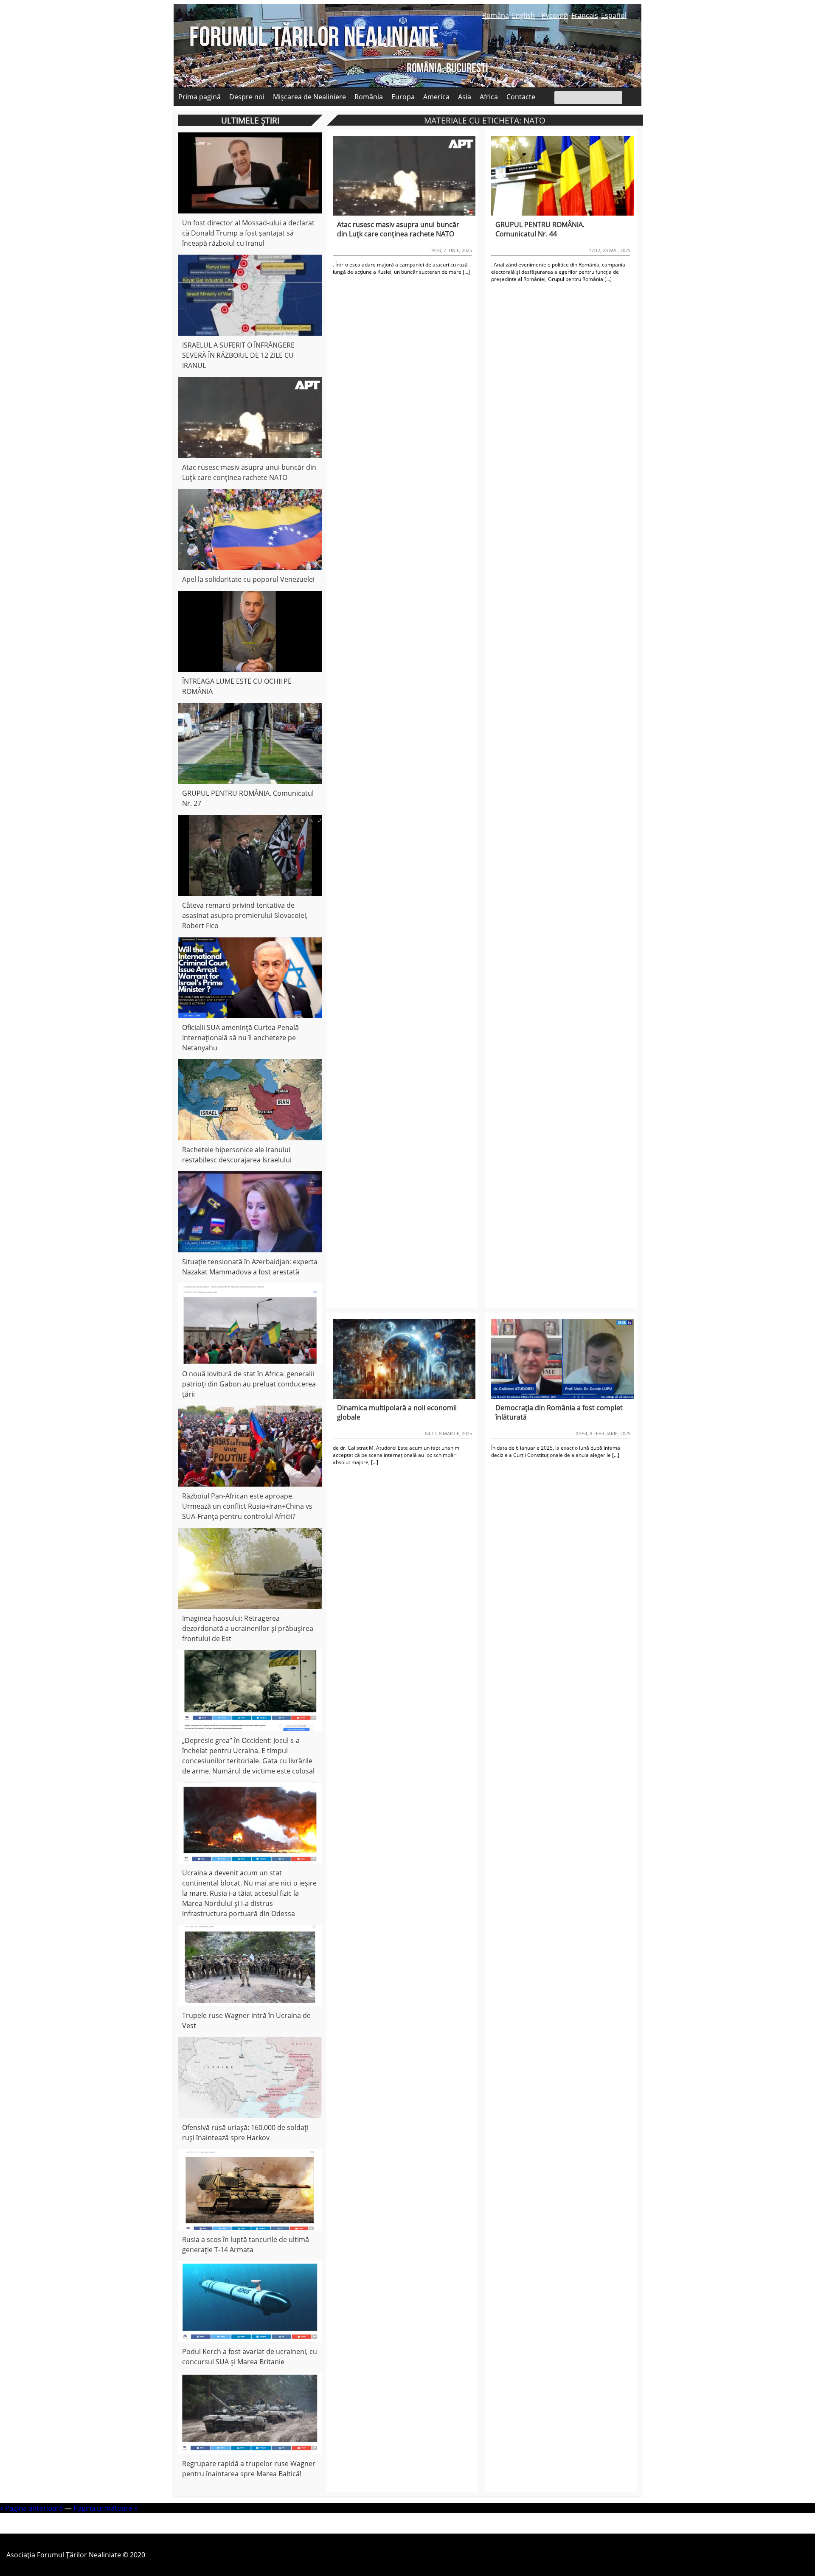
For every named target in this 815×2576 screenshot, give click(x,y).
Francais (585, 15)
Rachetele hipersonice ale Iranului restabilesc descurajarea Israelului (237, 1155)
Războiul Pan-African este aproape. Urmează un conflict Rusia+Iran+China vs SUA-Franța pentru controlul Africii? (247, 1506)
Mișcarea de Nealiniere (309, 97)
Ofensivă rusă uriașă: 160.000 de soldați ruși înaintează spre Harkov (245, 2133)
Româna (496, 15)
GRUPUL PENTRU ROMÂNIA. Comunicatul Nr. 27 (248, 798)
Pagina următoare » (105, 2508)
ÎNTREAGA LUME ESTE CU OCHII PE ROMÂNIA (237, 686)
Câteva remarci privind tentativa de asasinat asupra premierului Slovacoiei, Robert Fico (245, 915)
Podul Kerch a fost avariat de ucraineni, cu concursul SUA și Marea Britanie (250, 2357)
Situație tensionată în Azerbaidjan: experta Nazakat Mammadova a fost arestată (250, 1267)
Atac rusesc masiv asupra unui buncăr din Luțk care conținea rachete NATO (249, 472)
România (369, 97)
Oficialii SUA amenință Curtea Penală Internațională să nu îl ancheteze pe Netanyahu (240, 1038)
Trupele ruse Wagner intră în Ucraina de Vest (246, 2020)
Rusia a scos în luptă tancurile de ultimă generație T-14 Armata (246, 2245)
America (436, 97)
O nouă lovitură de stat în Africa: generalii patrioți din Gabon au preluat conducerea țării (249, 1384)
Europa (403, 97)
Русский (555, 15)
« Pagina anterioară (31, 2508)
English (523, 15)
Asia (465, 97)
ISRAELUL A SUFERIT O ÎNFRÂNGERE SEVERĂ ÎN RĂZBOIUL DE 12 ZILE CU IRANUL (238, 355)
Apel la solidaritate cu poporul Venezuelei (248, 579)
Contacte (521, 97)
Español (614, 15)
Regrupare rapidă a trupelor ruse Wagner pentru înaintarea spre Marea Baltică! (249, 2469)
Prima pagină (200, 97)
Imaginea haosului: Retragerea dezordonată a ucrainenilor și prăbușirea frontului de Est (248, 1628)
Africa (489, 97)
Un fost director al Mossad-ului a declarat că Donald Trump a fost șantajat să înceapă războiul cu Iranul (248, 233)
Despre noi (247, 97)
